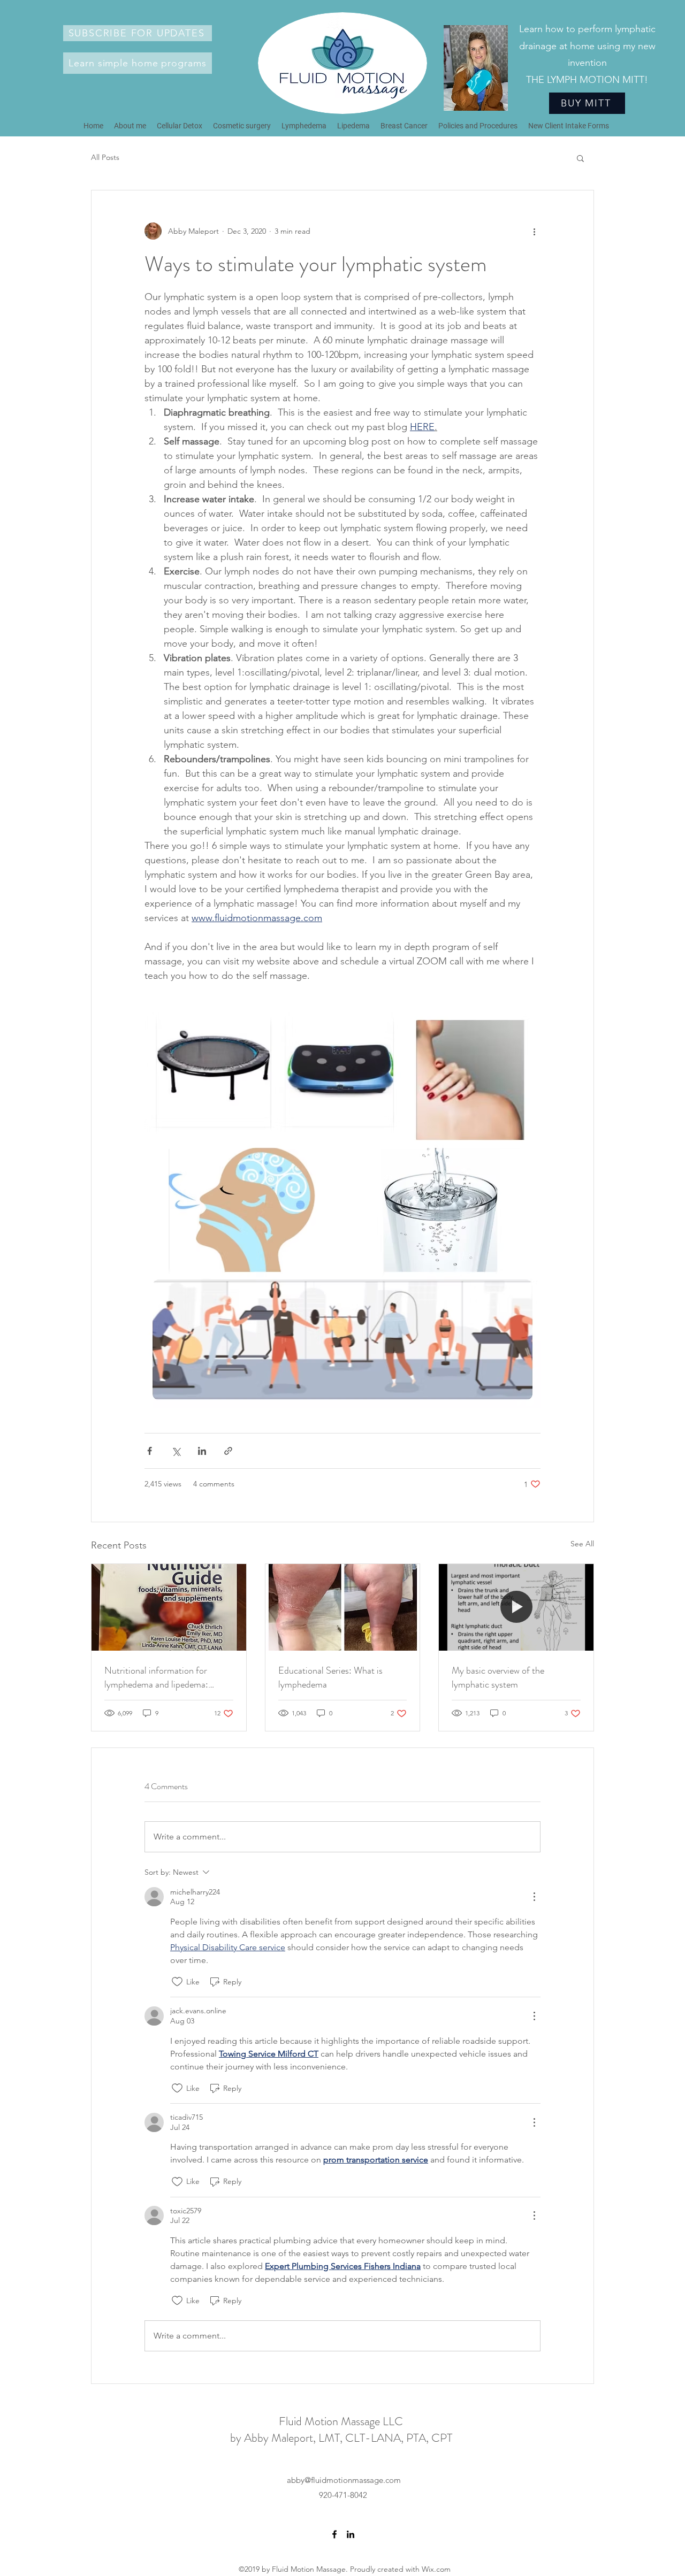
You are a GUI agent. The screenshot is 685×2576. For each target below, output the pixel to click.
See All (582, 1544)
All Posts (105, 157)
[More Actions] (534, 1897)
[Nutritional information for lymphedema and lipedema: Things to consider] (169, 1607)
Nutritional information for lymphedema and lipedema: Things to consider (156, 1677)
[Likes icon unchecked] (177, 1982)
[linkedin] (351, 2534)
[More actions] (534, 231)
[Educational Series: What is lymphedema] (343, 1607)
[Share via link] (228, 1451)
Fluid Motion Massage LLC (341, 2421)
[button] (138, 33)
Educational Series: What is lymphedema (330, 1677)
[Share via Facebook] (150, 1451)
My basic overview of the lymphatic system (498, 1677)
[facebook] (334, 2534)
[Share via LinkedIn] (202, 1451)
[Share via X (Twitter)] (176, 1451)
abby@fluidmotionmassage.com (344, 2480)
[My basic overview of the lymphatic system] (516, 1607)
